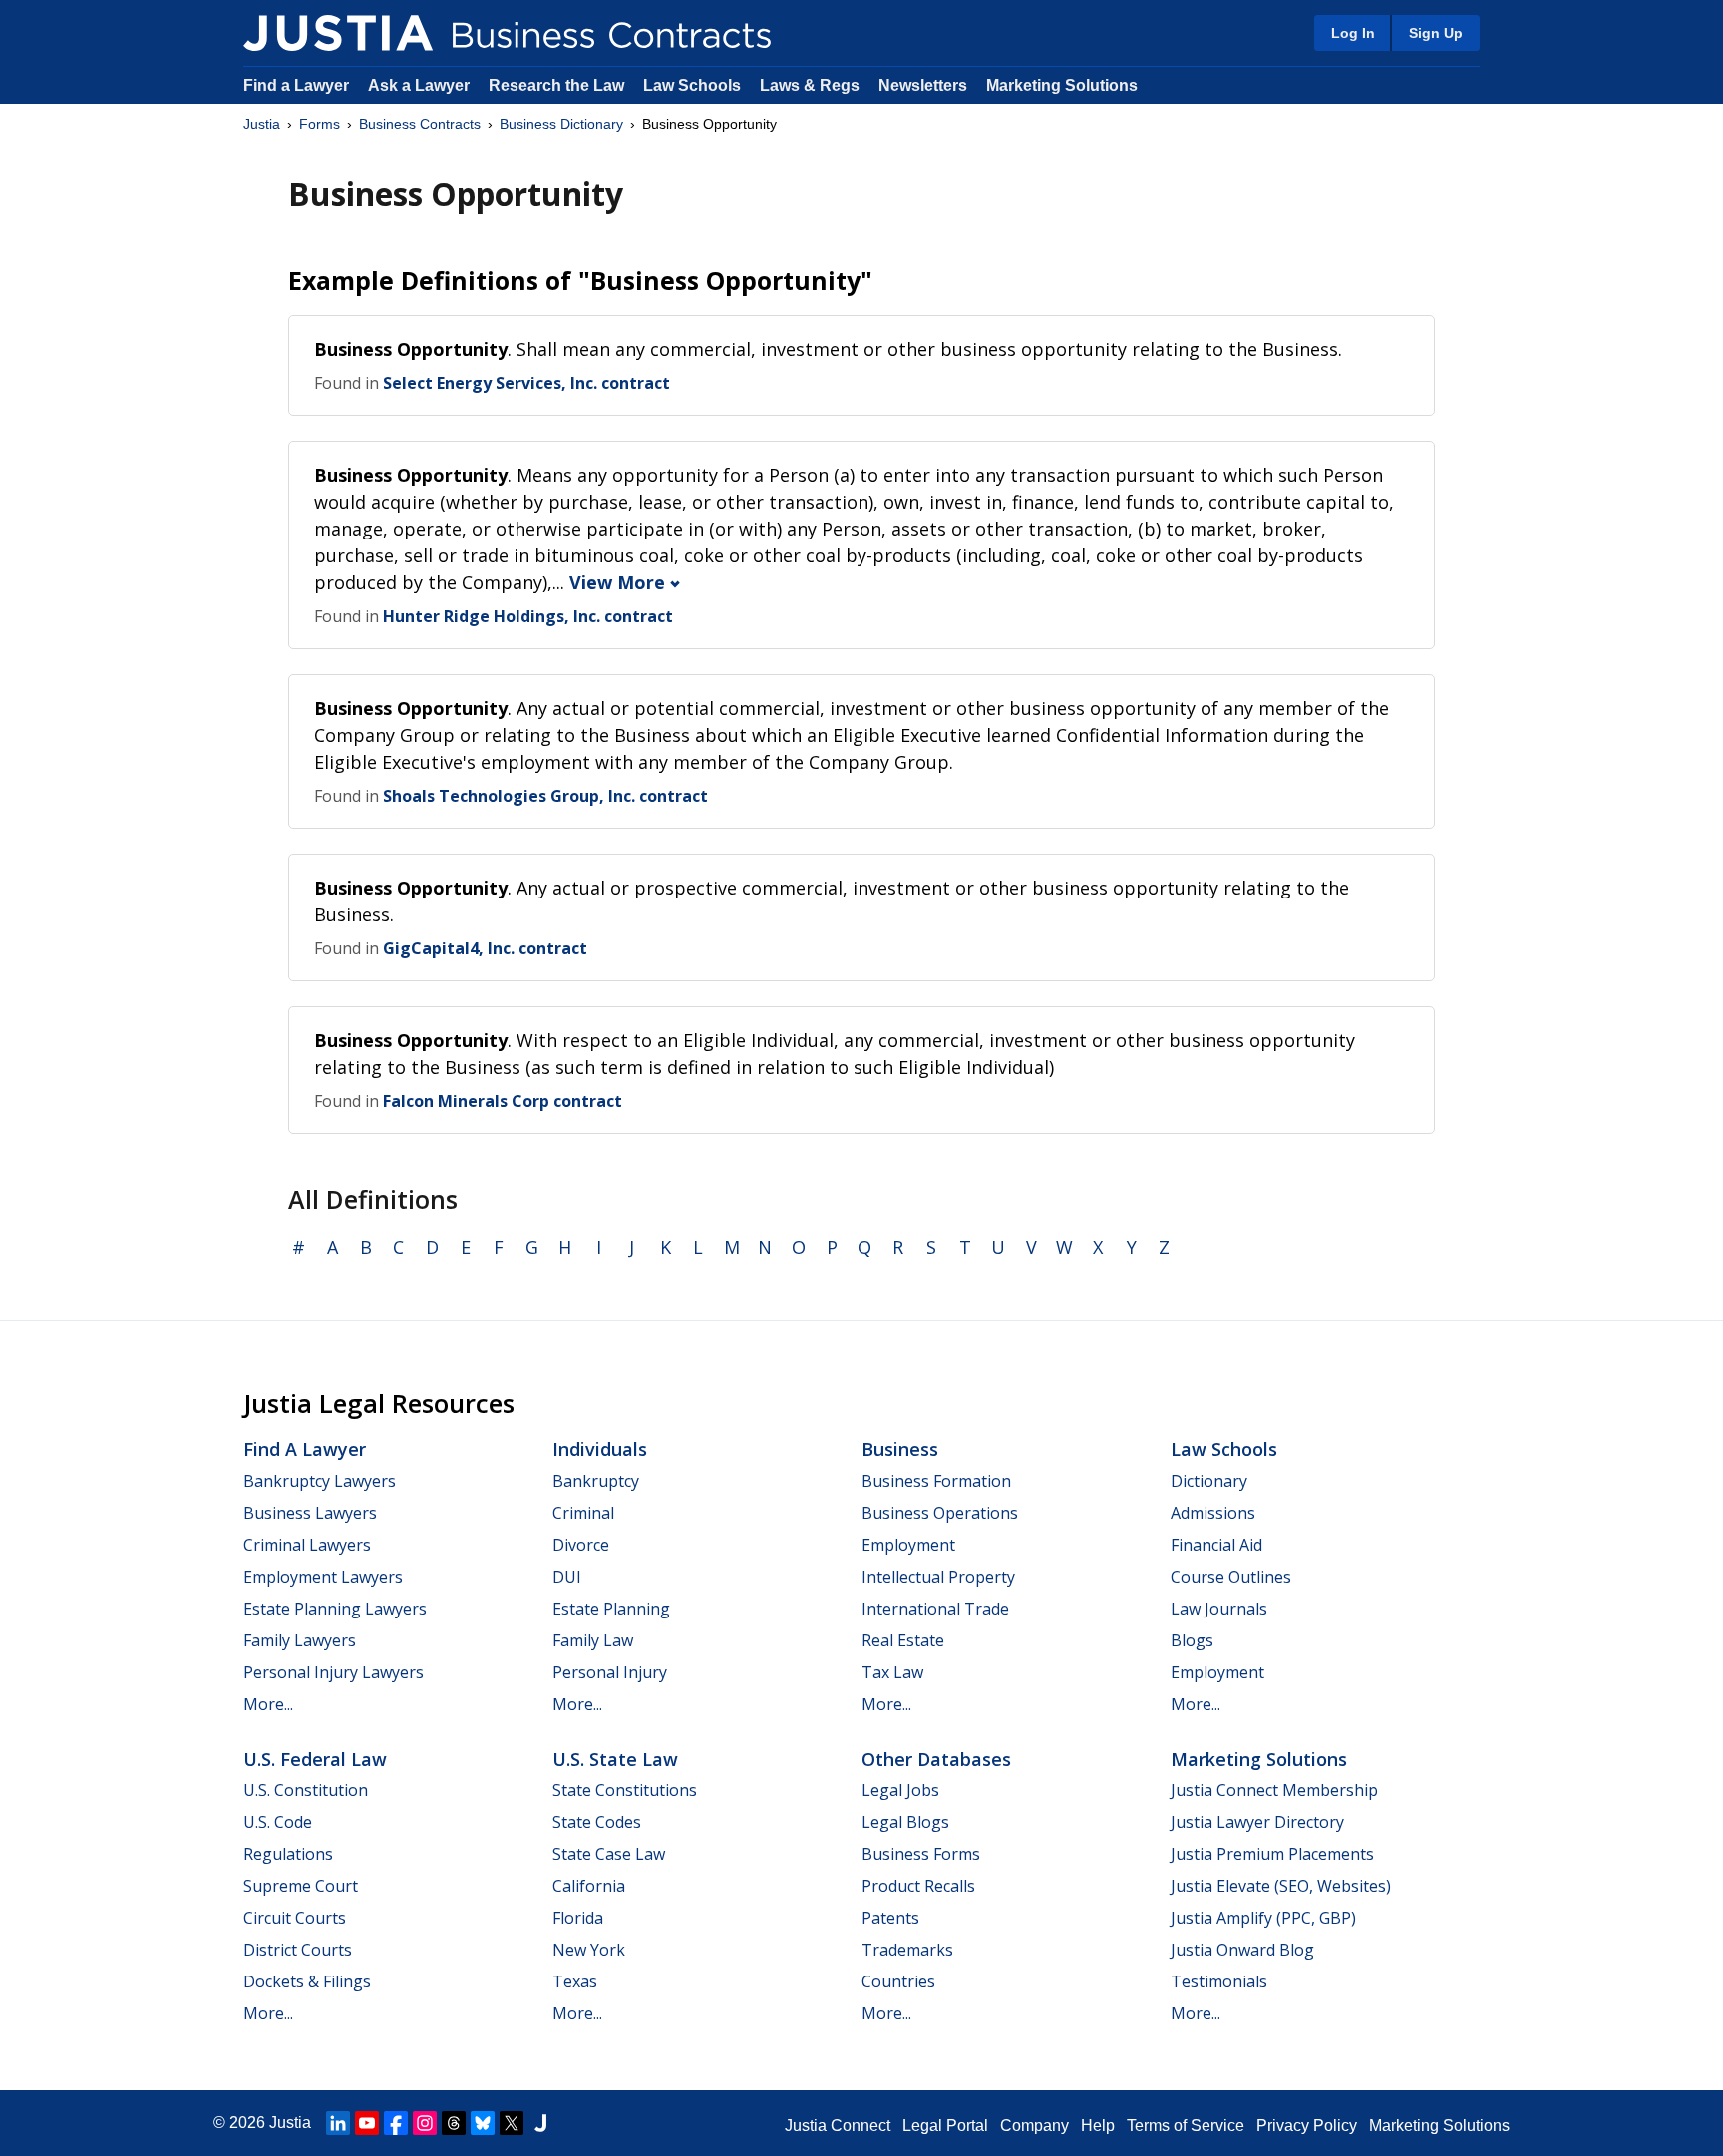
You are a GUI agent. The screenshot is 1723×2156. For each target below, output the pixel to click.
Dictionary (1209, 1481)
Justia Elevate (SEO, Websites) (1281, 1886)
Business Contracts (420, 124)
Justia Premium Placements (1272, 1854)
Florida (578, 1918)
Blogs (1192, 1640)
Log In (1353, 33)
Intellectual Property (938, 1577)
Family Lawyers (300, 1640)
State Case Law (609, 1854)
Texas (575, 1981)
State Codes (597, 1822)
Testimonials (1219, 1981)
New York (589, 1950)
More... (268, 1704)
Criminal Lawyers (307, 1545)
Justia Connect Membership (1274, 1790)
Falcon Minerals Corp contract (503, 1101)
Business (900, 1449)
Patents (890, 1918)
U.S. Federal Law (315, 1759)
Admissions (1213, 1513)
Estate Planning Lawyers (335, 1609)
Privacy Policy (1307, 2126)
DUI (567, 1577)
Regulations (288, 1854)
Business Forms (921, 1854)
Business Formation (936, 1481)
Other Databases (936, 1759)
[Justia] (338, 33)
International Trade (935, 1609)
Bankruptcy (596, 1481)
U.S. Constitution (306, 1790)
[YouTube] (367, 2123)
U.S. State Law (615, 1759)
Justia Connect (838, 2126)
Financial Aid (1216, 1545)
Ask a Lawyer (421, 85)
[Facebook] (396, 2123)
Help (1098, 2126)
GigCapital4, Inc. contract (485, 948)
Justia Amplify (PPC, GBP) (1263, 1918)
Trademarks (907, 1950)
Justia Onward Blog (1242, 1950)
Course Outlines (1231, 1577)
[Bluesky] (483, 2123)
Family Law (593, 1640)
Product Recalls (918, 1886)
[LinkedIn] (338, 2123)
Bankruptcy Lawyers (320, 1481)
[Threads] (454, 2123)
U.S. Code (278, 1822)
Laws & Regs (810, 85)
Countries (898, 1981)
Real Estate (903, 1640)
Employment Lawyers (323, 1577)
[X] (512, 2123)
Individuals (600, 1449)
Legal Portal (945, 2126)
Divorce (581, 1545)
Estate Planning (611, 1609)
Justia (262, 124)
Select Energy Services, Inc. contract (526, 383)
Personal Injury (610, 1672)
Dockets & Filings (307, 1981)
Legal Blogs (905, 1822)
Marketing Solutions (1062, 85)
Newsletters (923, 85)
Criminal (583, 1513)
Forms (320, 124)
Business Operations (940, 1513)
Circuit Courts (295, 1918)
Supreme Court (301, 1886)
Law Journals (1219, 1609)
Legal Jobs (900, 1790)
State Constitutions (625, 1790)
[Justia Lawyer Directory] (540, 2123)
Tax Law (892, 1672)
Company (1034, 2126)
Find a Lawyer (296, 85)
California (589, 1886)
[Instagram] (425, 2123)
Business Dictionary (561, 124)
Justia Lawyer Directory (1257, 1822)
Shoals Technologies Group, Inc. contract (545, 796)
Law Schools (692, 85)
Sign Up (1436, 33)
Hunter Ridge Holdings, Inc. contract (528, 616)
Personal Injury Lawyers (334, 1672)
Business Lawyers (310, 1513)
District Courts (298, 1950)
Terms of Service (1186, 2126)
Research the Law (556, 85)
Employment (908, 1545)
